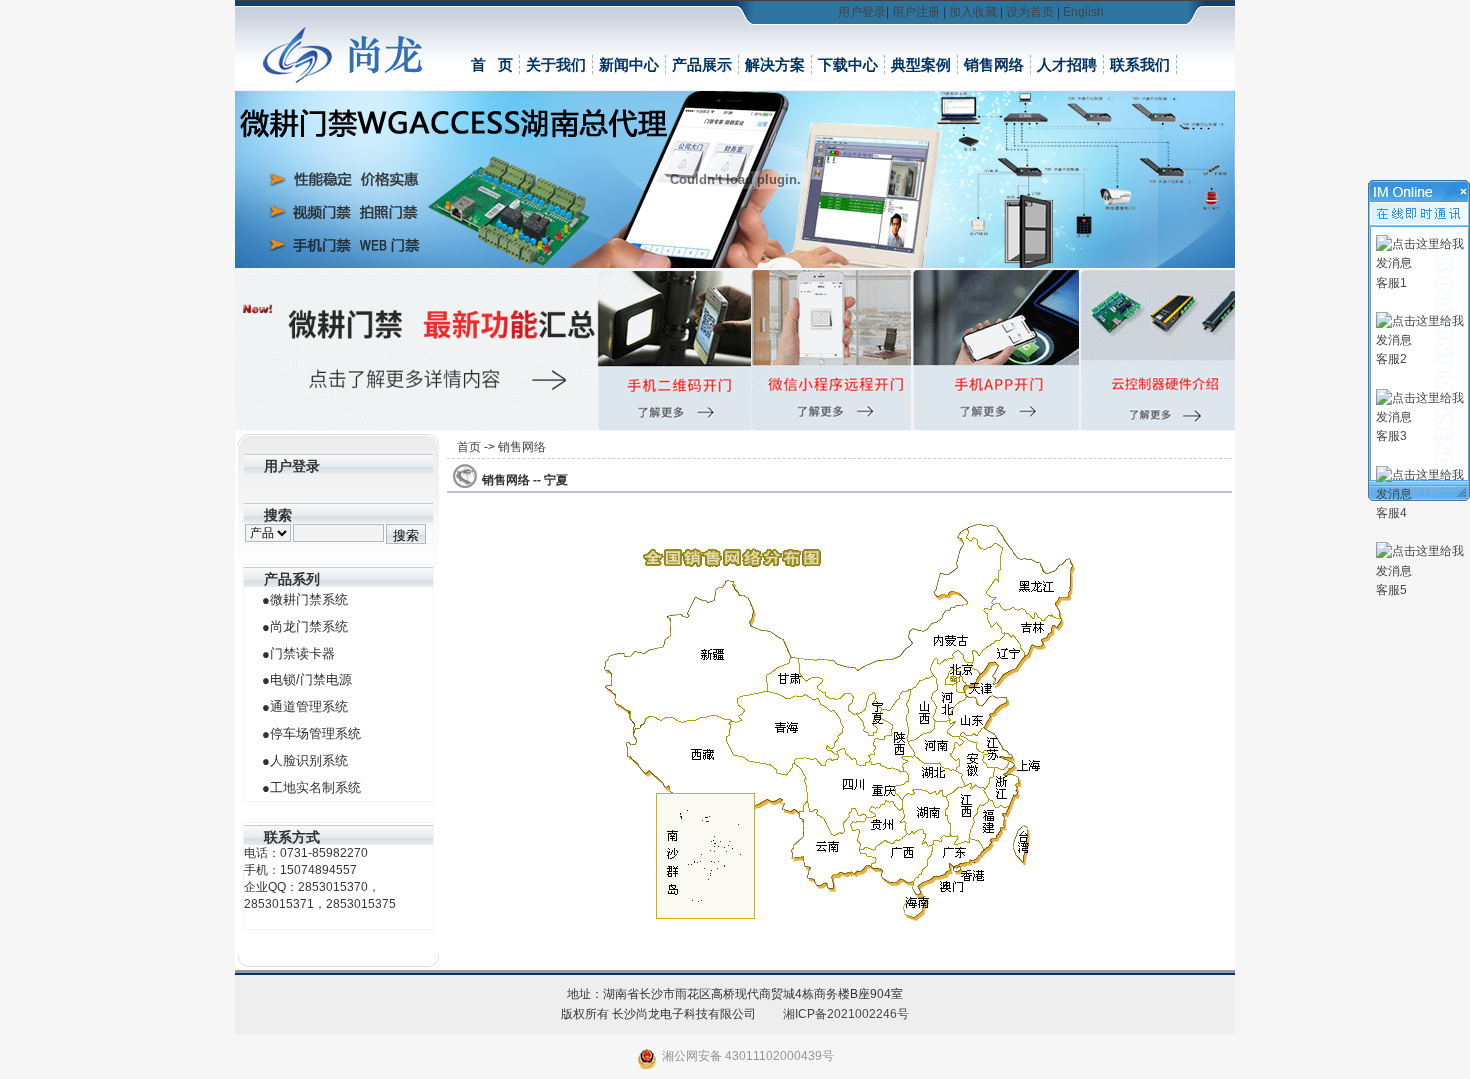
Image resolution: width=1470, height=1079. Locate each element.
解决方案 (775, 64)
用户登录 (862, 12)
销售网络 (994, 64)
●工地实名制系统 (311, 787)
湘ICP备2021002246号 (846, 1014)
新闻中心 (629, 64)
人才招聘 (1067, 64)
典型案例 (921, 64)
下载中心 (848, 64)
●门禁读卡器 (298, 653)
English (1083, 12)
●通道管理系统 (305, 706)
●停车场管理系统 (311, 733)
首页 (469, 447)
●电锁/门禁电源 (307, 679)
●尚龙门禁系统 (305, 626)
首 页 (492, 64)
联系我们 (1140, 64)
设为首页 (1030, 12)
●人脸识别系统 (305, 760)
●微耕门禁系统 (305, 599)
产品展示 (702, 64)
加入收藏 (973, 12)
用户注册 (916, 12)
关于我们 (556, 64)
